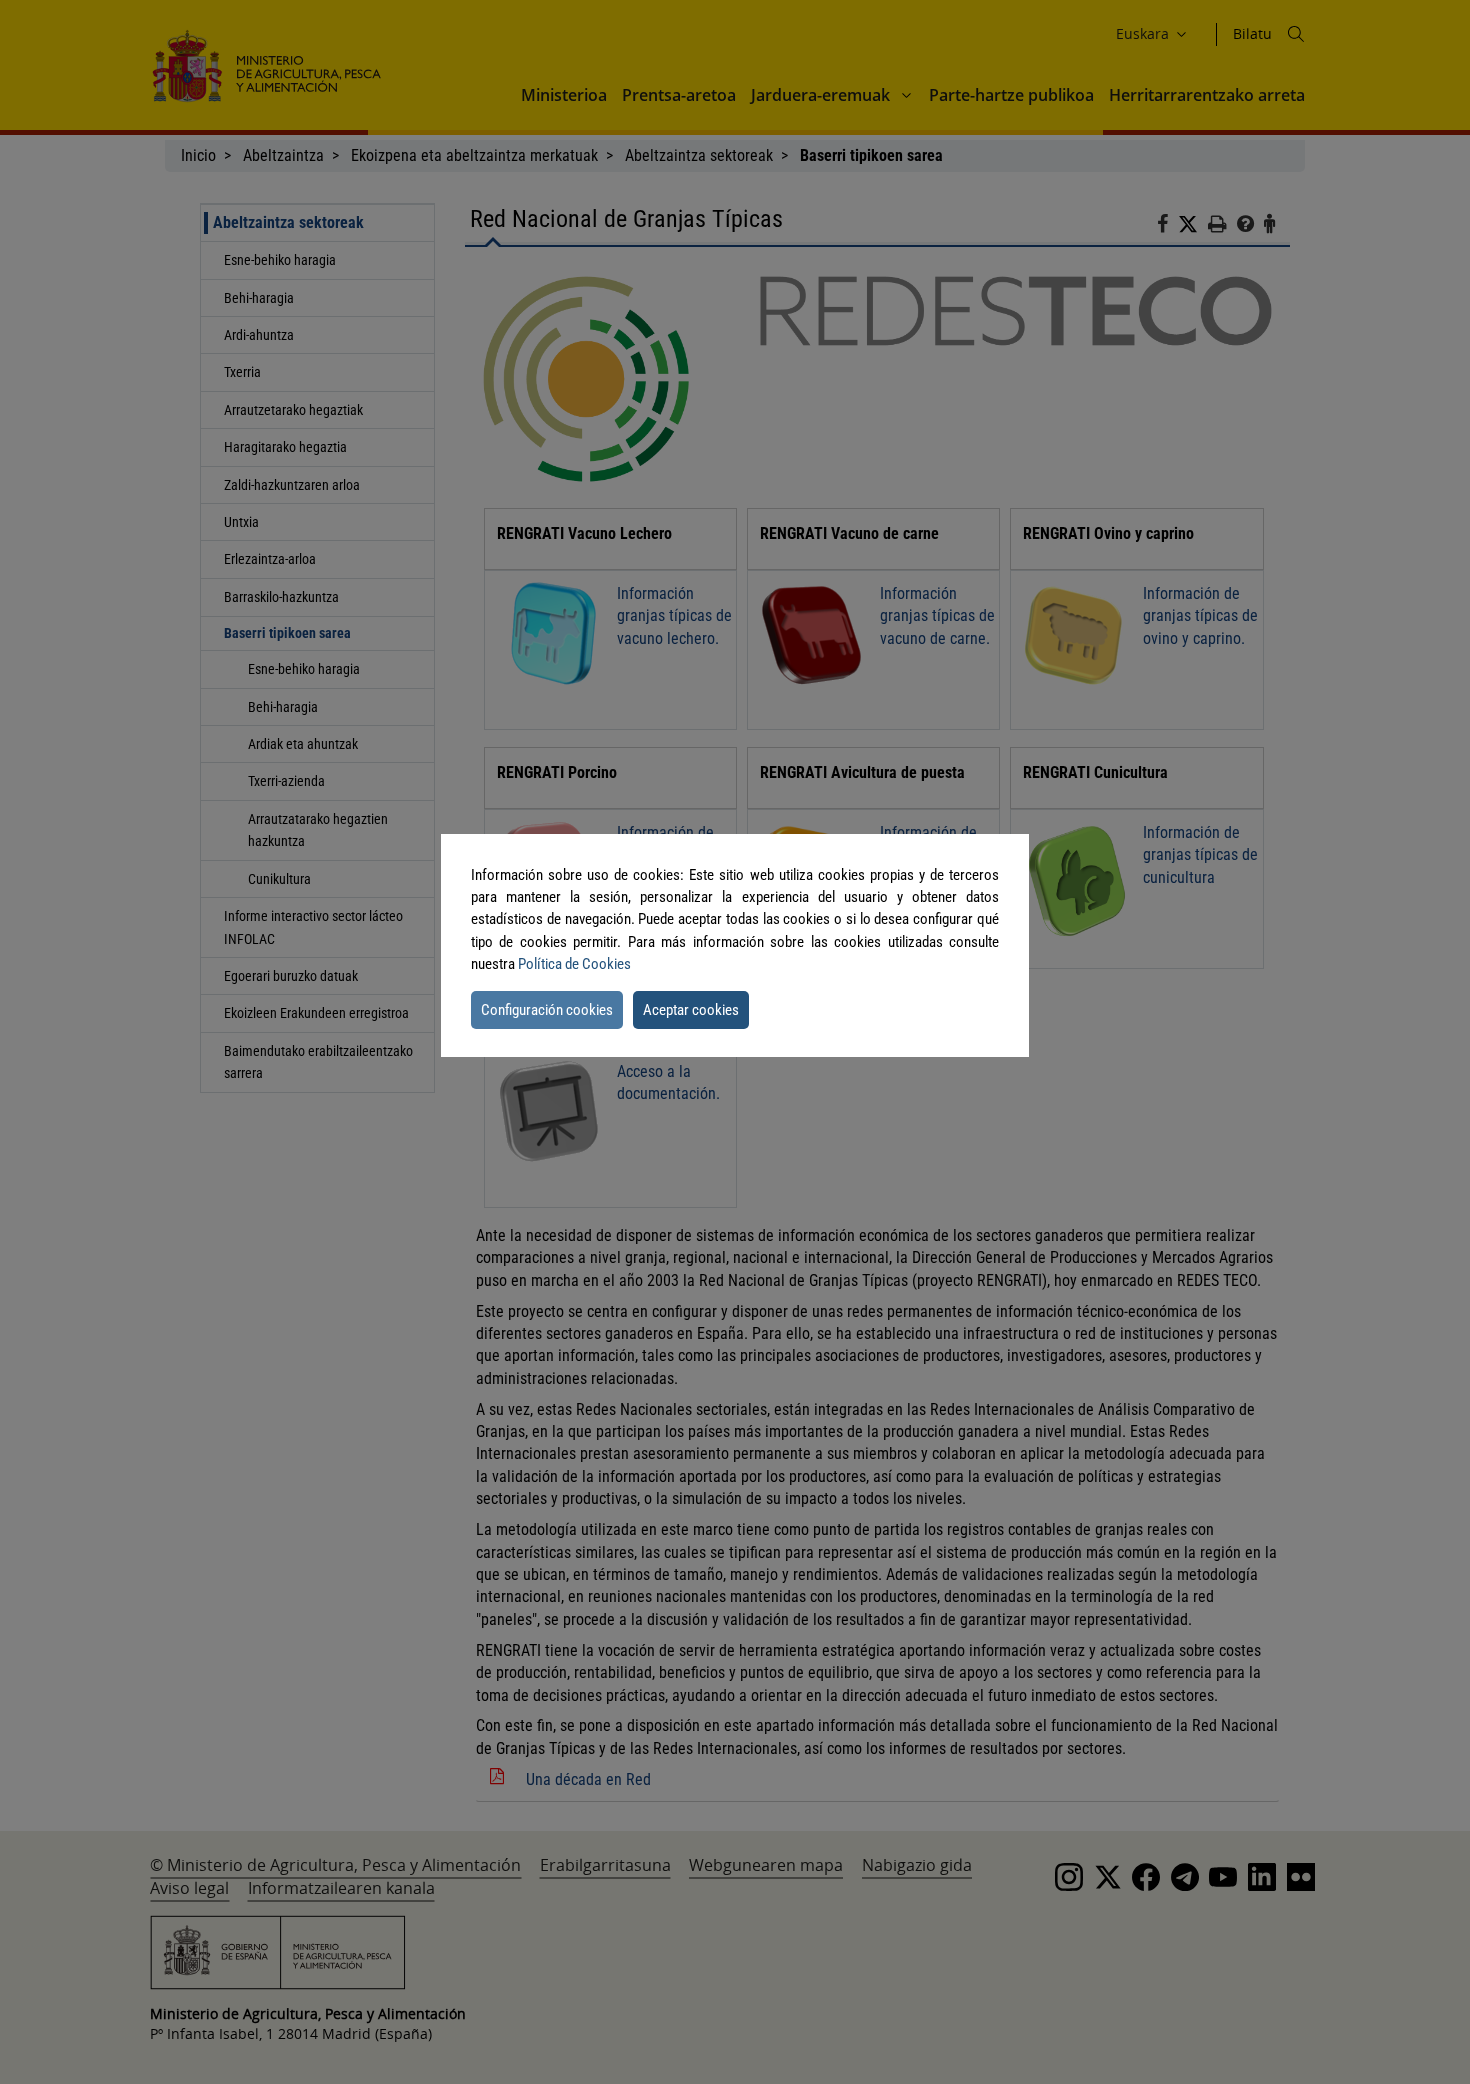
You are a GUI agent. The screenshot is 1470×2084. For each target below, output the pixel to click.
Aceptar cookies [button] (691, 1010)
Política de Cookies (574, 964)
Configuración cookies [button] (547, 1010)
